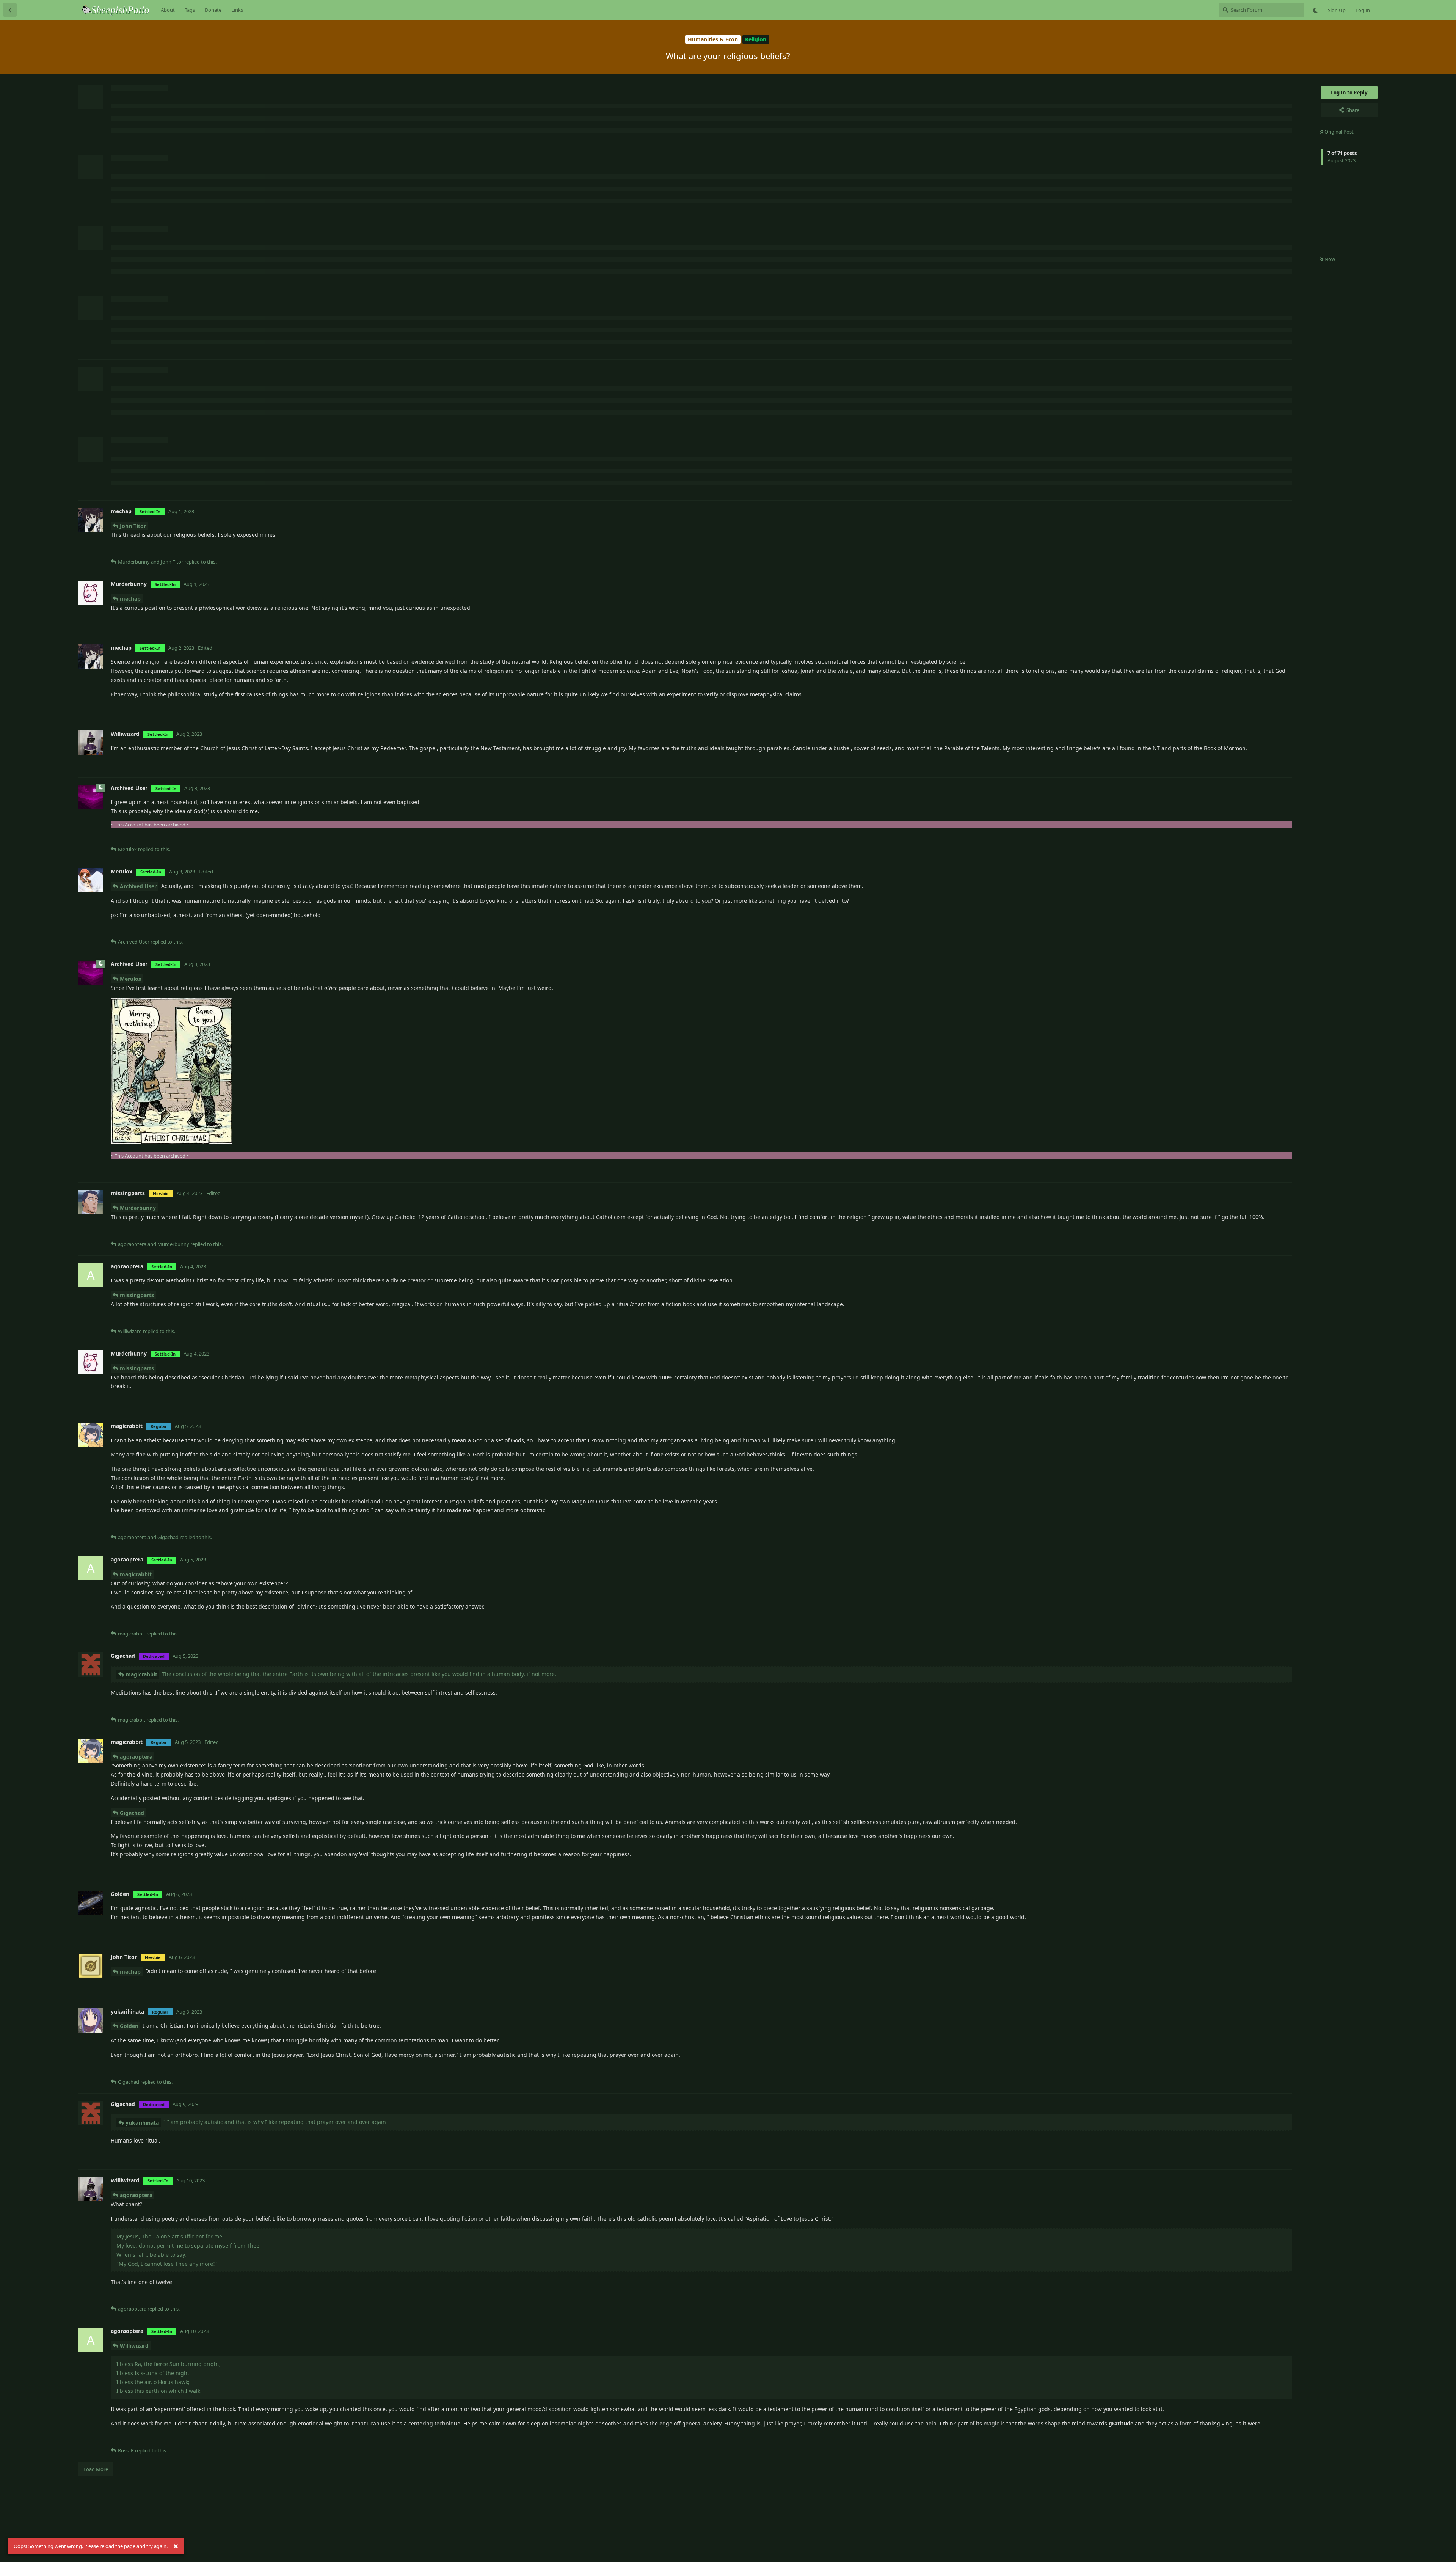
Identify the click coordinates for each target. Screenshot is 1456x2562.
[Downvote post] (1264, 550)
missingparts (137, 1295)
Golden (129, 2026)
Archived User (138, 886)
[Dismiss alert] (176, 2546)
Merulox (131, 979)
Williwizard (134, 2346)
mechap (130, 599)
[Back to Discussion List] (10, 10)
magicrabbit (136, 1574)
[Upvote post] (1245, 550)
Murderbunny (138, 1208)
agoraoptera (136, 1757)
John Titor (133, 526)
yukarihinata (142, 2123)
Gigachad (132, 1813)
